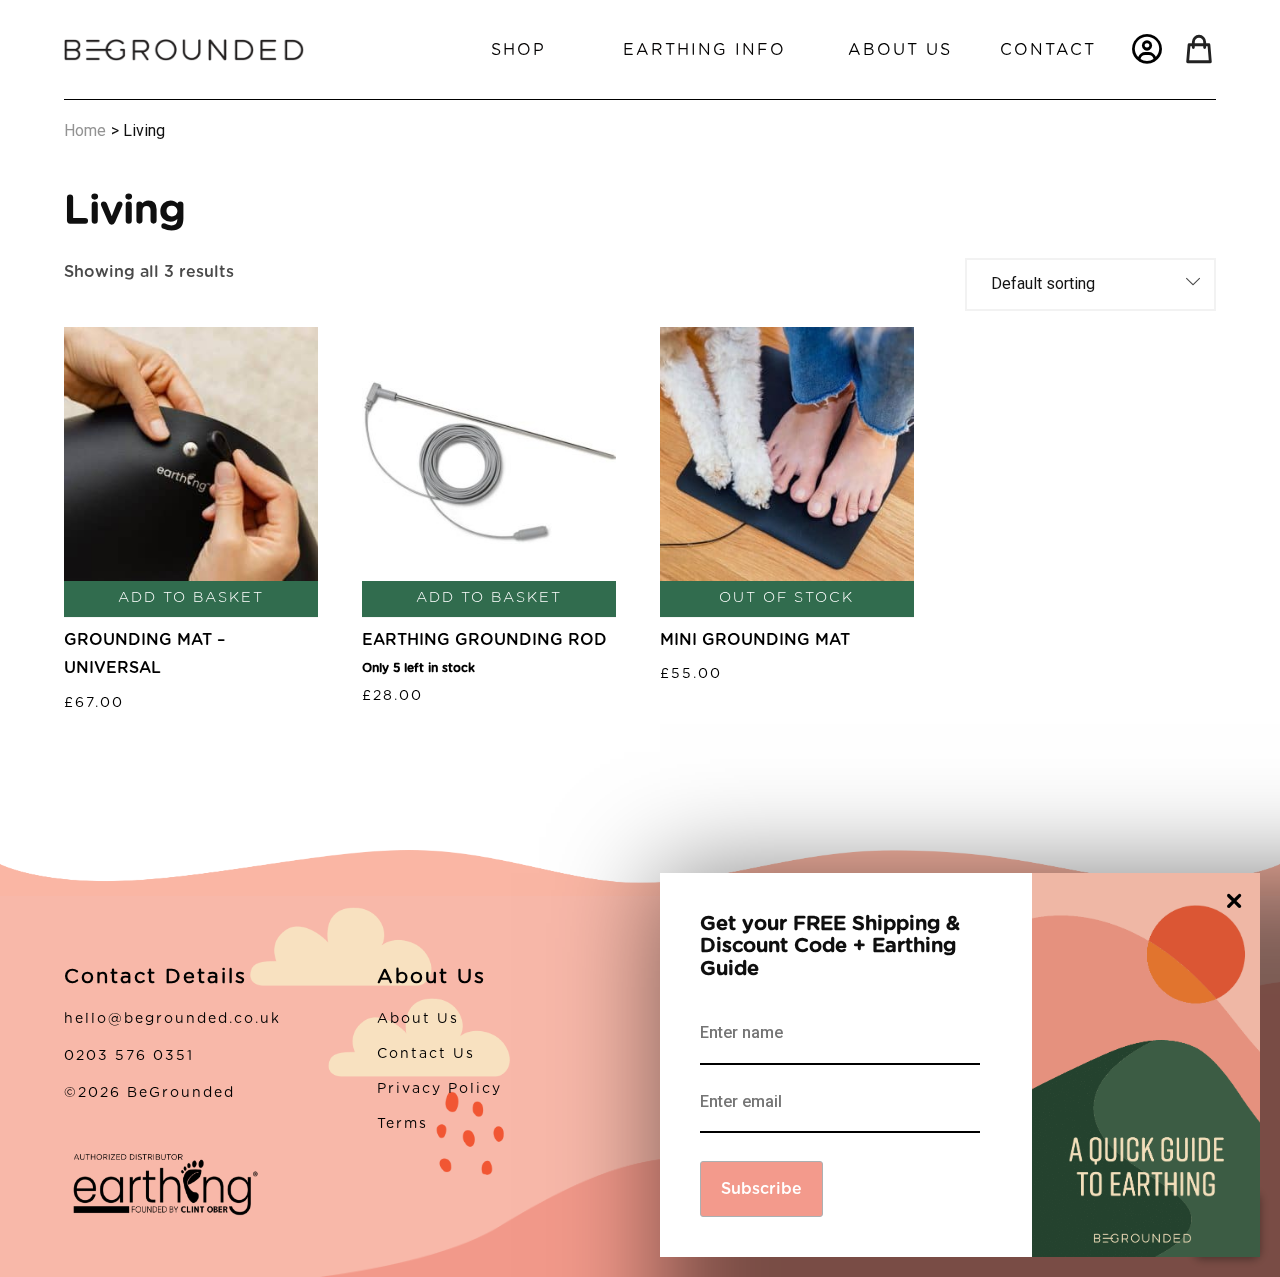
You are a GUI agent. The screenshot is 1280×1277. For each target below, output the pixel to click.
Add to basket (191, 597)
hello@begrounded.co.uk (172, 1019)
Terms (402, 1124)
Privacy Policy (439, 1089)
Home (85, 130)
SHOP (518, 50)
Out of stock (786, 597)
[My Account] (1147, 49)
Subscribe (761, 1189)
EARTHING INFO (704, 50)
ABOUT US (900, 50)
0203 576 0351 (129, 1056)
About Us (418, 1019)
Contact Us (426, 1054)
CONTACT (1048, 50)
